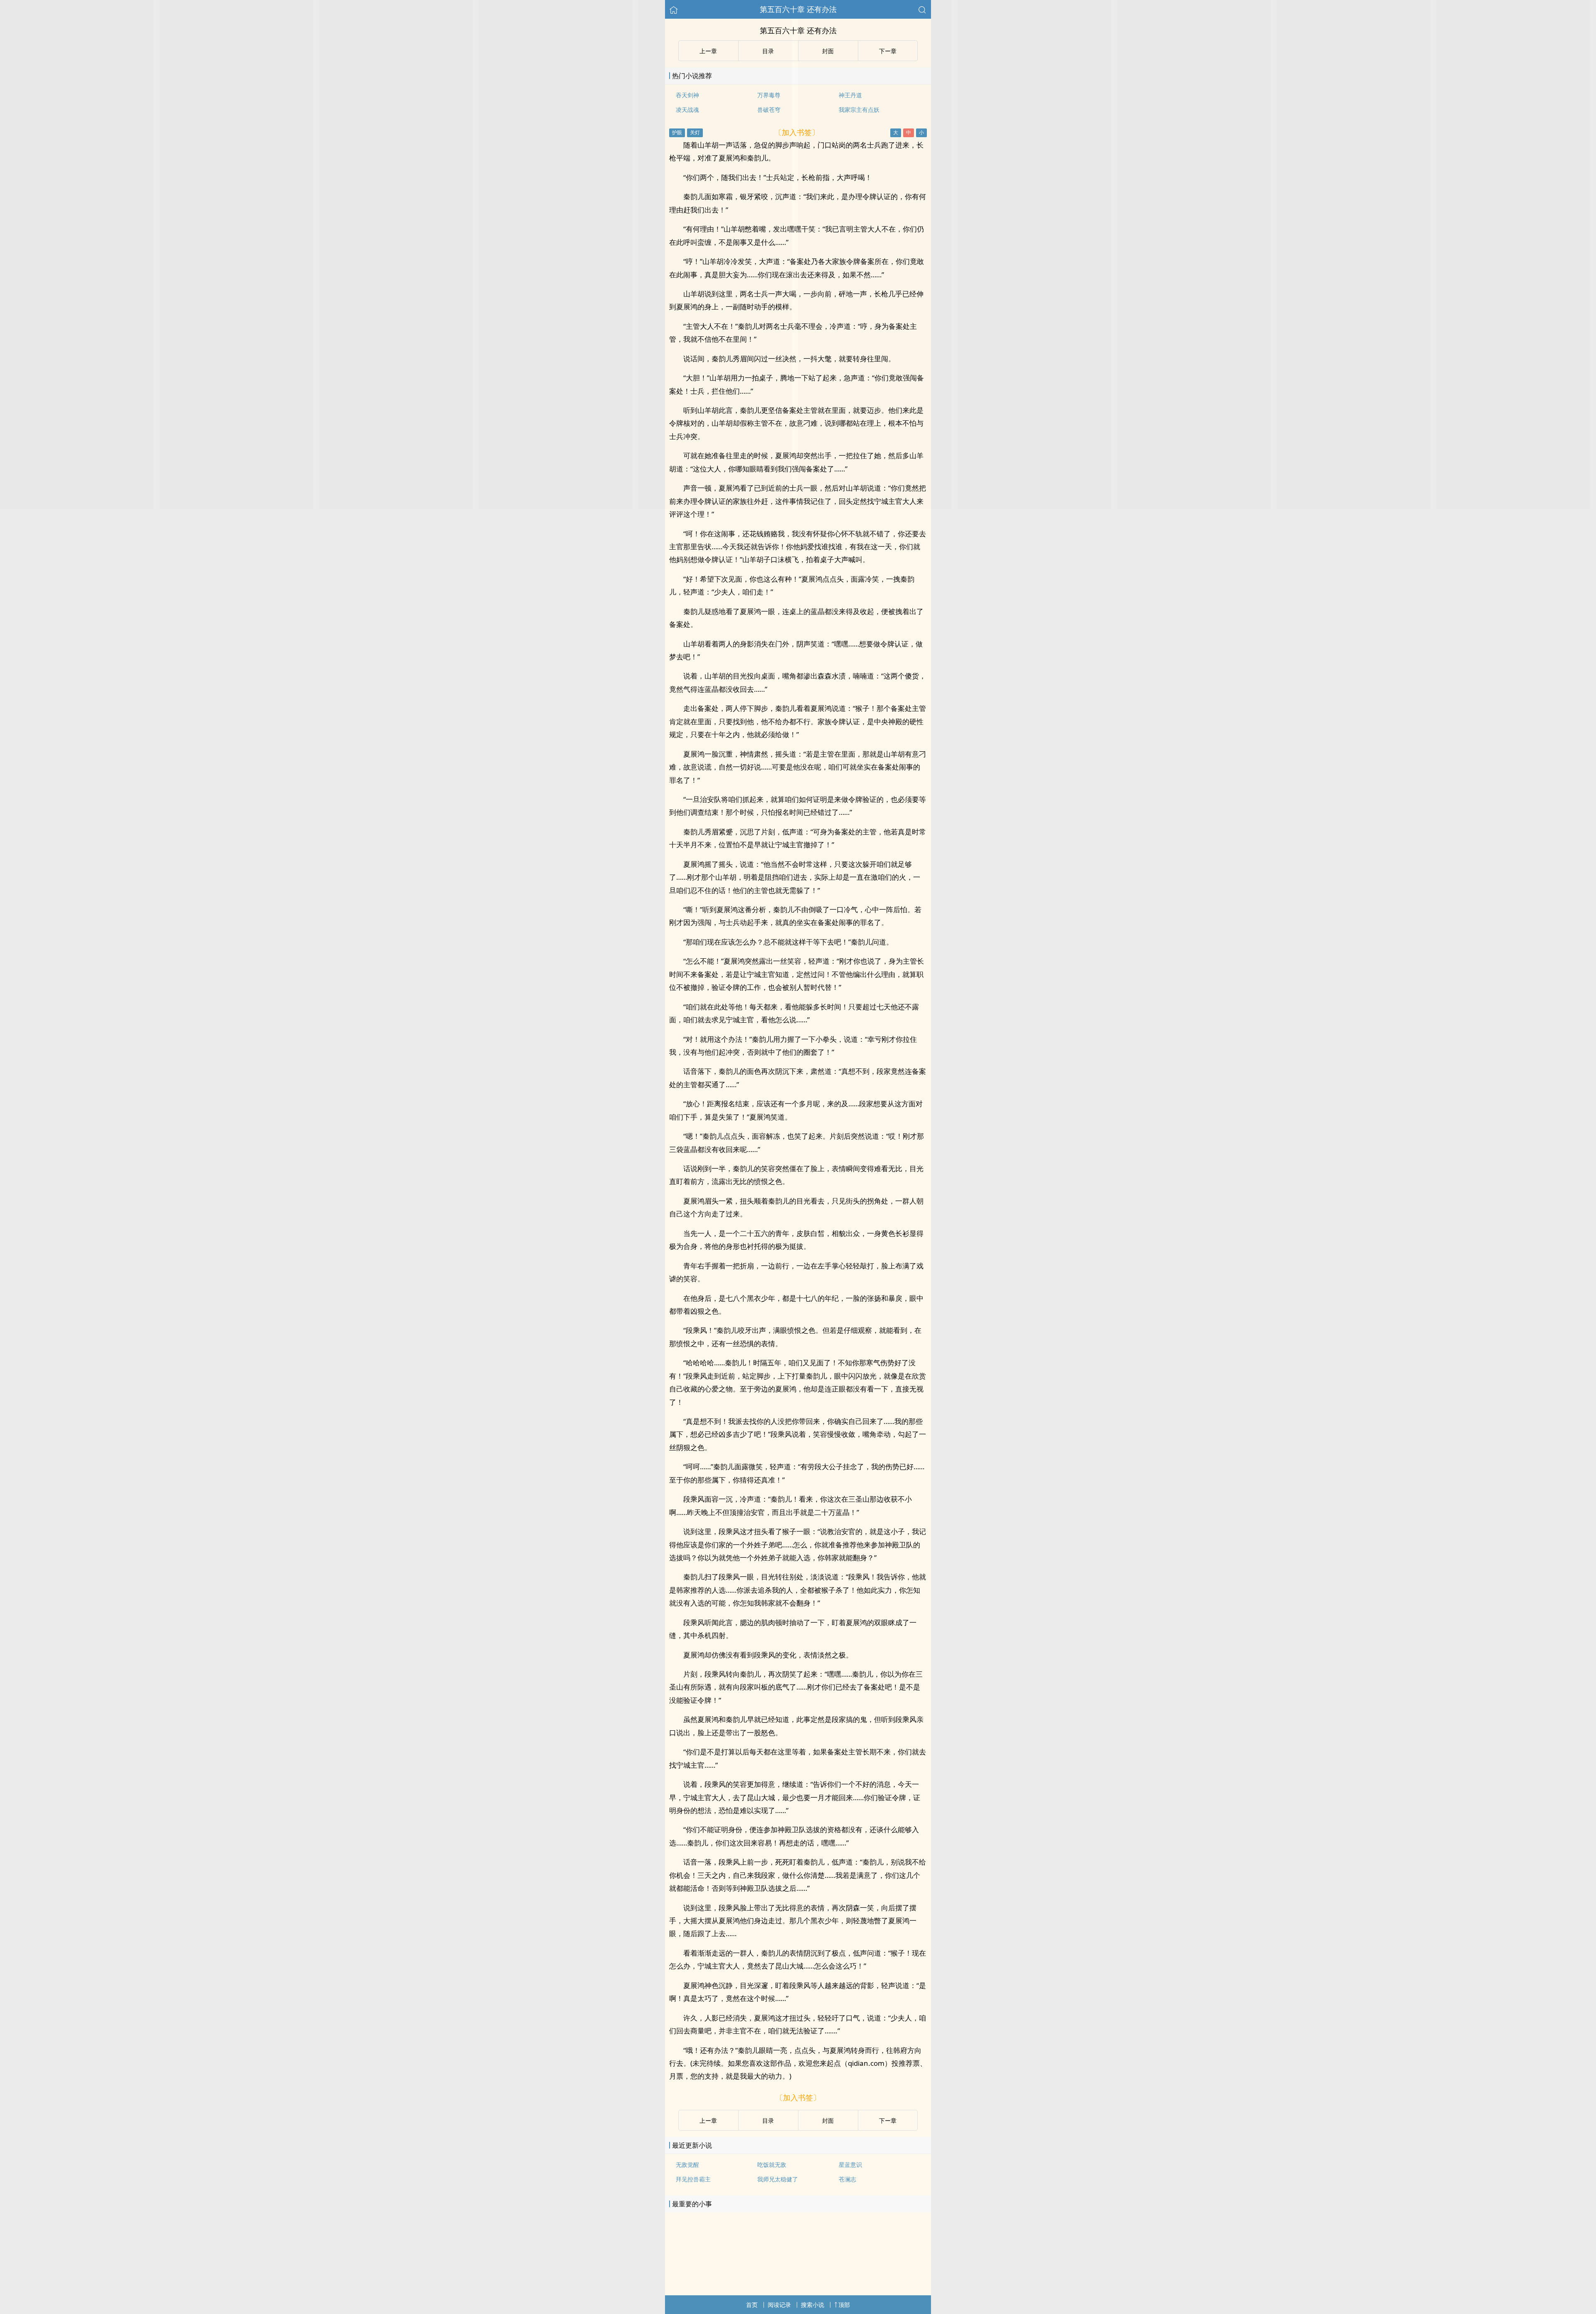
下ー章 (888, 2120)
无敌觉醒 (687, 2165)
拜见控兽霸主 (693, 2179)
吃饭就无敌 (772, 2165)
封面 (828, 2120)
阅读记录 (779, 2305)
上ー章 (708, 2120)
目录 (768, 2120)
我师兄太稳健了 (778, 2179)
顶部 (844, 2305)
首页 (752, 2305)
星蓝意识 (850, 2165)
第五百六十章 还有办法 (798, 9)
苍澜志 (847, 2179)
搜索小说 (813, 2305)
